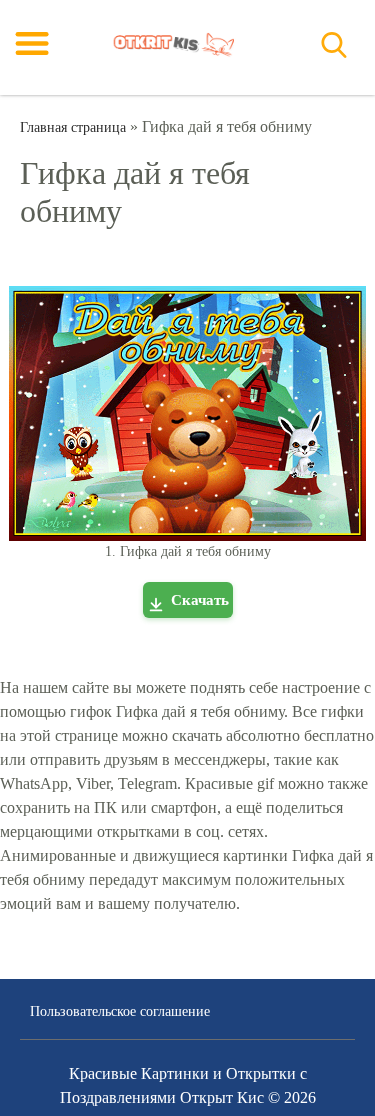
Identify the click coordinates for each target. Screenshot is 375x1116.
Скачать (200, 600)
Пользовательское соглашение (120, 1011)
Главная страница (73, 127)
